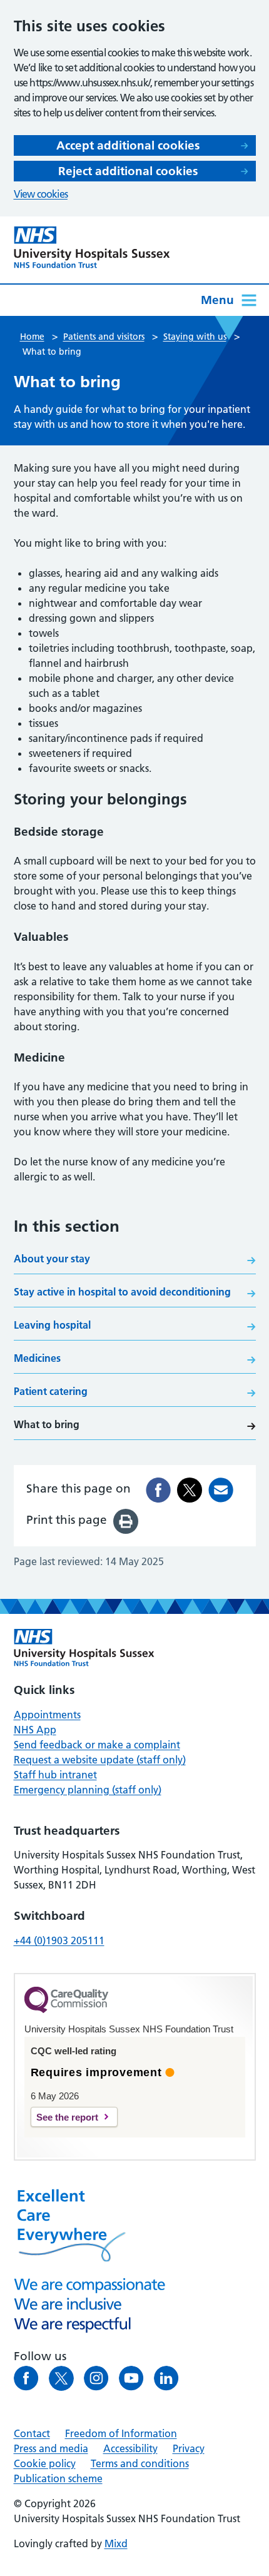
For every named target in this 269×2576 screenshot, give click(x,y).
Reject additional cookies (128, 171)
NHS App (35, 1730)
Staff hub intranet (55, 1775)
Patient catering (51, 1391)
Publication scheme (58, 2478)
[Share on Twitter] (190, 1490)
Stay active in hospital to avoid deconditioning (122, 1292)
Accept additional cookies (128, 145)
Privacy (189, 2448)
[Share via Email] (221, 1490)
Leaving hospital (52, 1325)
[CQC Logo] (66, 2010)
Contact (32, 2433)
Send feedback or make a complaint (97, 1745)
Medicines (37, 1358)
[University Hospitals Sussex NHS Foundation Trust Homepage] (92, 247)
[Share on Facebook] (158, 1490)
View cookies (41, 194)
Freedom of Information (121, 2433)
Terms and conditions (140, 2463)
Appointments (47, 1715)
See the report (67, 2117)
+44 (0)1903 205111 (59, 1940)
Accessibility (130, 2448)
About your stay (52, 1259)
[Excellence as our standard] (84, 1648)
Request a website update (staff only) (100, 1760)
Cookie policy (45, 2463)
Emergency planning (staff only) (88, 1790)
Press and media (51, 2448)
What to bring (47, 1424)
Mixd (116, 2543)
